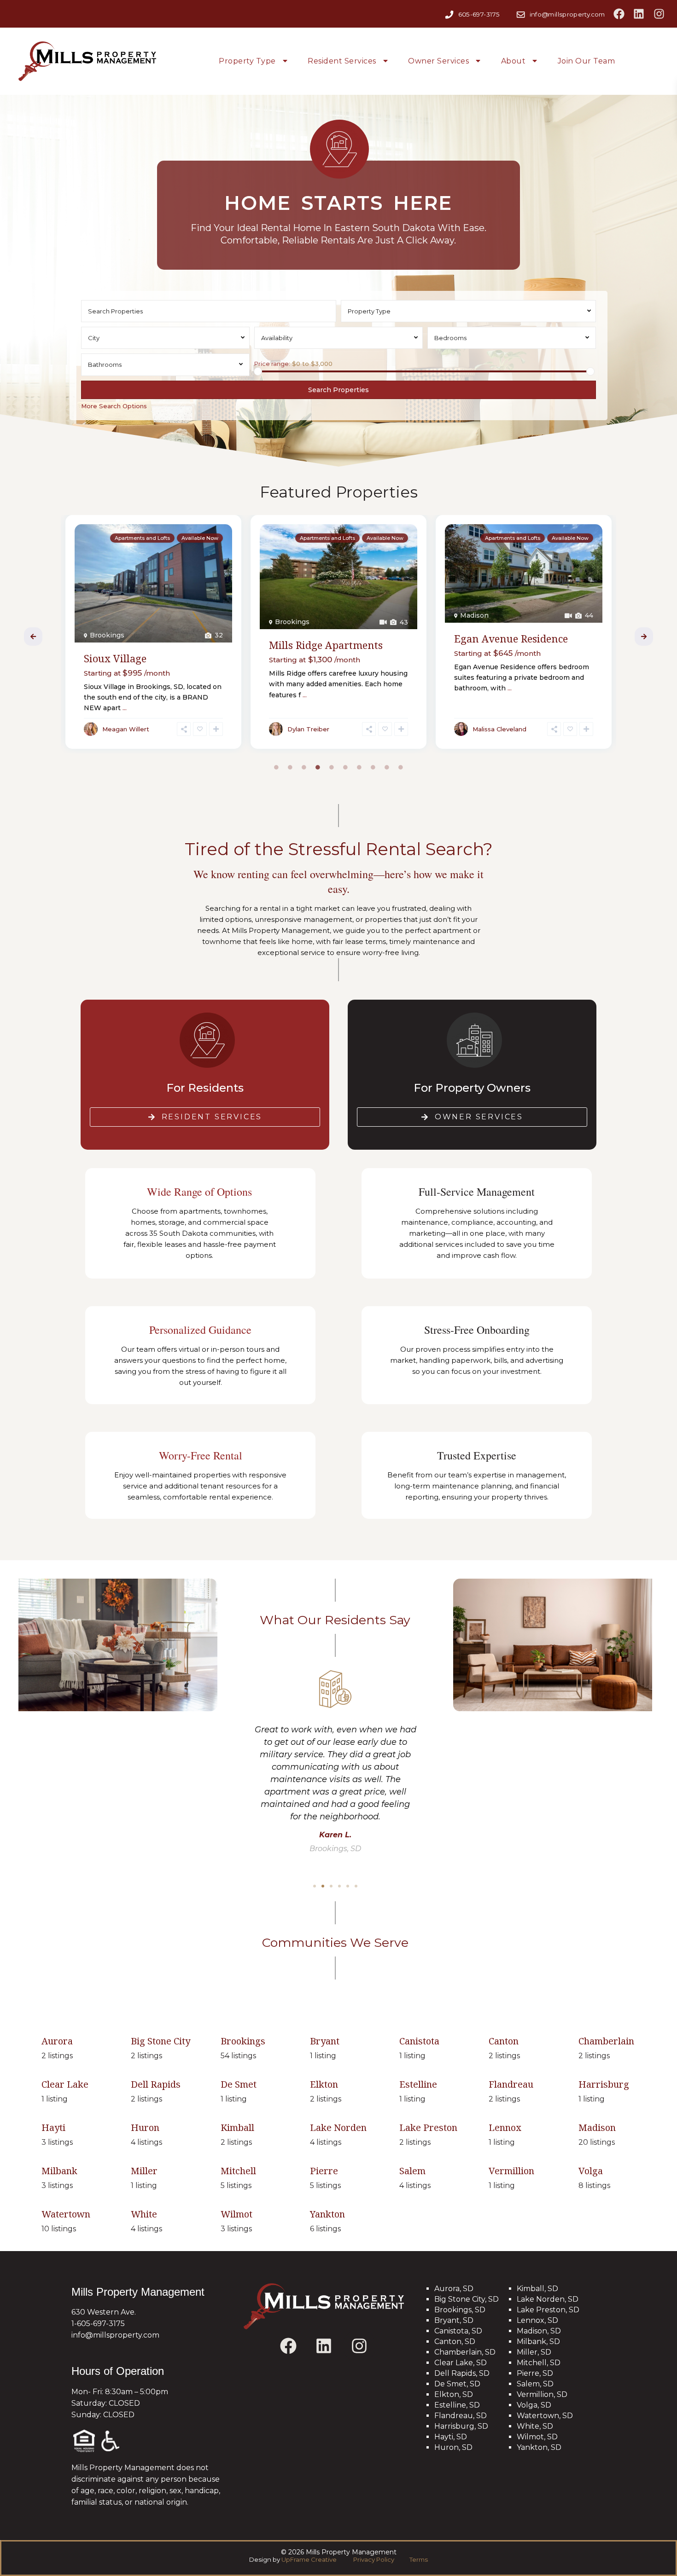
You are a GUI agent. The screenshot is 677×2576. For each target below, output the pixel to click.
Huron (145, 2127)
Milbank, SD (538, 2342)
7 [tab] (359, 767)
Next (644, 637)
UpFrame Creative (309, 2559)
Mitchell (238, 2171)
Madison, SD (539, 2331)
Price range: (272, 364)
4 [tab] (318, 767)
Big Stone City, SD (467, 2299)
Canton (504, 2041)
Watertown (479, 615)
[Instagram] (659, 14)
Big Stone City (160, 2041)
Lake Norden (338, 2127)
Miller (144, 2171)
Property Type (247, 61)
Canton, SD (455, 2342)
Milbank (59, 2171)
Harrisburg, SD (461, 2426)
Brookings (107, 622)
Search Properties (338, 390)
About (514, 61)
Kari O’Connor (494, 729)
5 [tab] (332, 767)
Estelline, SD (457, 2405)
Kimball (237, 2127)
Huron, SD (453, 2447)
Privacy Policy (374, 2559)
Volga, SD (534, 2405)
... (120, 695)
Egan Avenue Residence (326, 638)
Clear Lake (65, 2084)
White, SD (535, 2426)
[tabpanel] (153, 634)
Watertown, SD (545, 2416)
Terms (418, 2559)
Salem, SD (535, 2384)
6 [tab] (345, 767)
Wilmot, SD (537, 2437)
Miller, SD (534, 2352)
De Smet (239, 2084)
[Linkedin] (639, 14)
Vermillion (511, 2171)
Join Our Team (587, 61)
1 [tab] (276, 767)
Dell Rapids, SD (462, 2373)
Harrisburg (604, 2084)
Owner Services (438, 61)
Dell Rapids (156, 2084)
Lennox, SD (537, 2320)
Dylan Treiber (123, 729)
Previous (33, 637)
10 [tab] (401, 767)
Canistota (419, 2041)
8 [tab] (373, 767)
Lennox (505, 2127)
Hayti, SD (451, 2437)
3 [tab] (304, 767)
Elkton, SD (454, 2394)
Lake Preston (428, 2127)
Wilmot (236, 2214)
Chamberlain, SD (465, 2352)
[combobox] (468, 311)
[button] (315, 1886)
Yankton (327, 2214)
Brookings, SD (460, 2310)
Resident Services (342, 61)
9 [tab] (387, 767)
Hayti (53, 2127)
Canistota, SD (458, 2331)
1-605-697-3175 (98, 2324)
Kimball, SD (537, 2289)
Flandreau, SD (461, 2416)
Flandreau (511, 2084)
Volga (591, 2171)
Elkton (324, 2084)
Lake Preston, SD (548, 2310)
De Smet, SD (457, 2384)
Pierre (324, 2171)
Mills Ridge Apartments (141, 645)
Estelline (418, 2084)
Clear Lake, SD (461, 2363)
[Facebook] (619, 14)
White (144, 2214)
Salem (412, 2171)
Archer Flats (484, 638)
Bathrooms (105, 365)
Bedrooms (450, 338)
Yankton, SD (539, 2447)
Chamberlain (606, 2041)
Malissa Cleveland (314, 729)
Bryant (325, 2041)
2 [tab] (290, 767)
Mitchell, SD (539, 2363)
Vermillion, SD (542, 2394)
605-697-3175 (479, 14)
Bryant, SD (454, 2320)
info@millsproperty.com (567, 14)
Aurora (57, 2041)
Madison (289, 615)
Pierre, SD (535, 2373)
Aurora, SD (454, 2289)
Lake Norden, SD (548, 2299)
